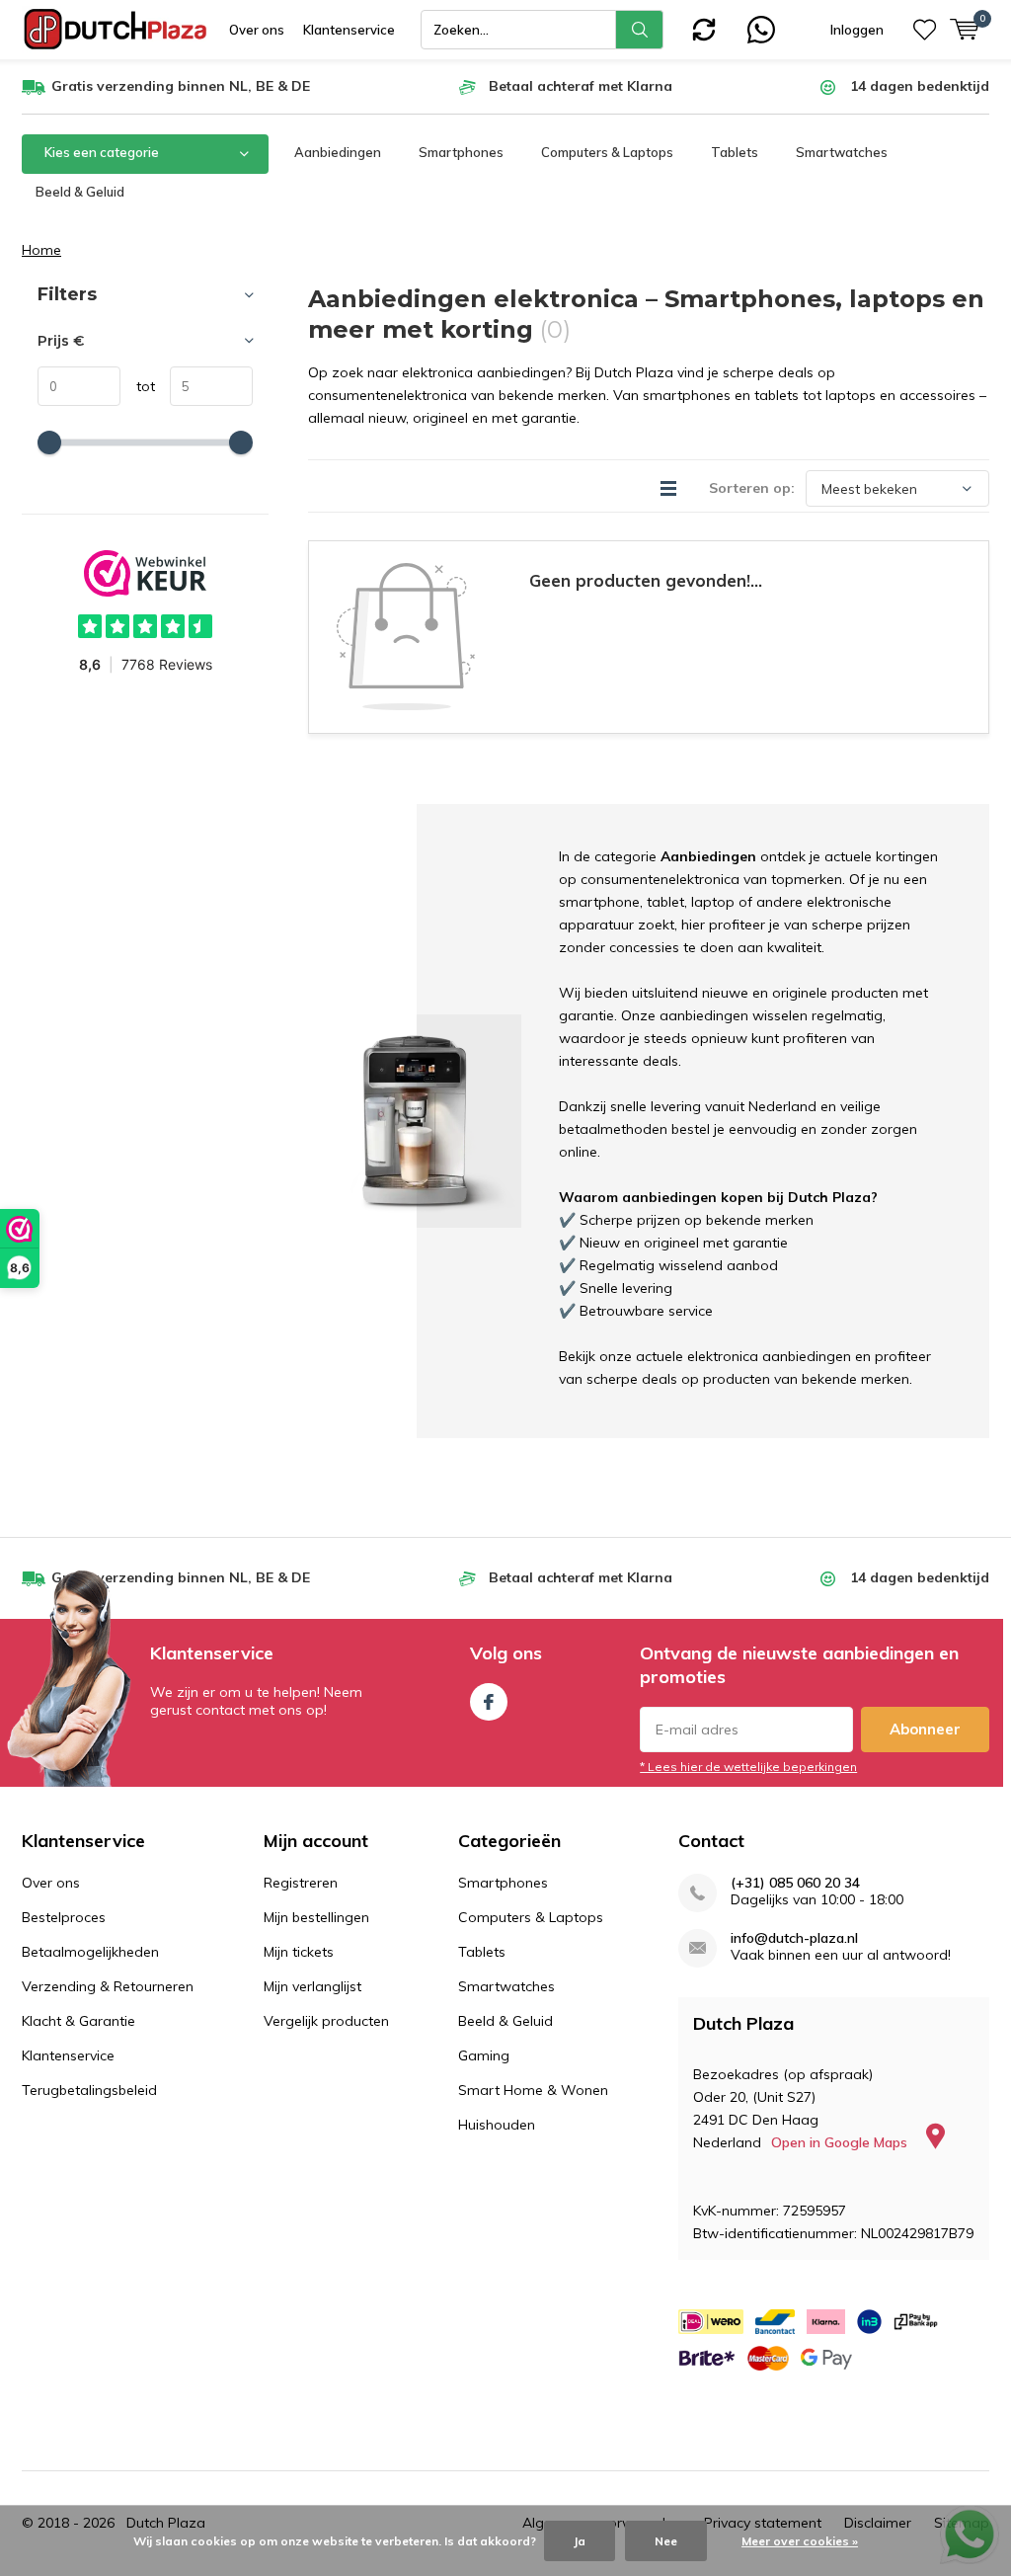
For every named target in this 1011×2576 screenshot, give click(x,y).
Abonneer (925, 1729)
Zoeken (640, 30)
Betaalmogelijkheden (90, 1952)
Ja (580, 2541)
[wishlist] (925, 30)
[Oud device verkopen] (704, 28)
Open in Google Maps (841, 2142)
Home (41, 250)
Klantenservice (349, 30)
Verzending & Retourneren (108, 1986)
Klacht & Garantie (78, 2021)
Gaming (484, 2055)
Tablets (735, 152)
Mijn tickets (299, 1952)
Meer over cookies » (800, 2541)
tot (138, 386)
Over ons (257, 30)
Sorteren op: (752, 488)
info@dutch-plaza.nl (794, 1938)
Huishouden (497, 2125)
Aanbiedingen (338, 152)
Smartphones (461, 152)
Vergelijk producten (326, 2021)
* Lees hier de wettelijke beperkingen (748, 1767)
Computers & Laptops (607, 152)
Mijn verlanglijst (312, 1986)
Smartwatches (842, 152)
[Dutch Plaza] (116, 30)
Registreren (301, 1883)
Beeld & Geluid (80, 192)
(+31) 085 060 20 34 (795, 1883)
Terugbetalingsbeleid (89, 2090)
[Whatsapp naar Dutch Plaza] (761, 28)
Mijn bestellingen (316, 1917)
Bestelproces (64, 1917)
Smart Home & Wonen (533, 2090)
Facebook (489, 1702)
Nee (666, 2541)
